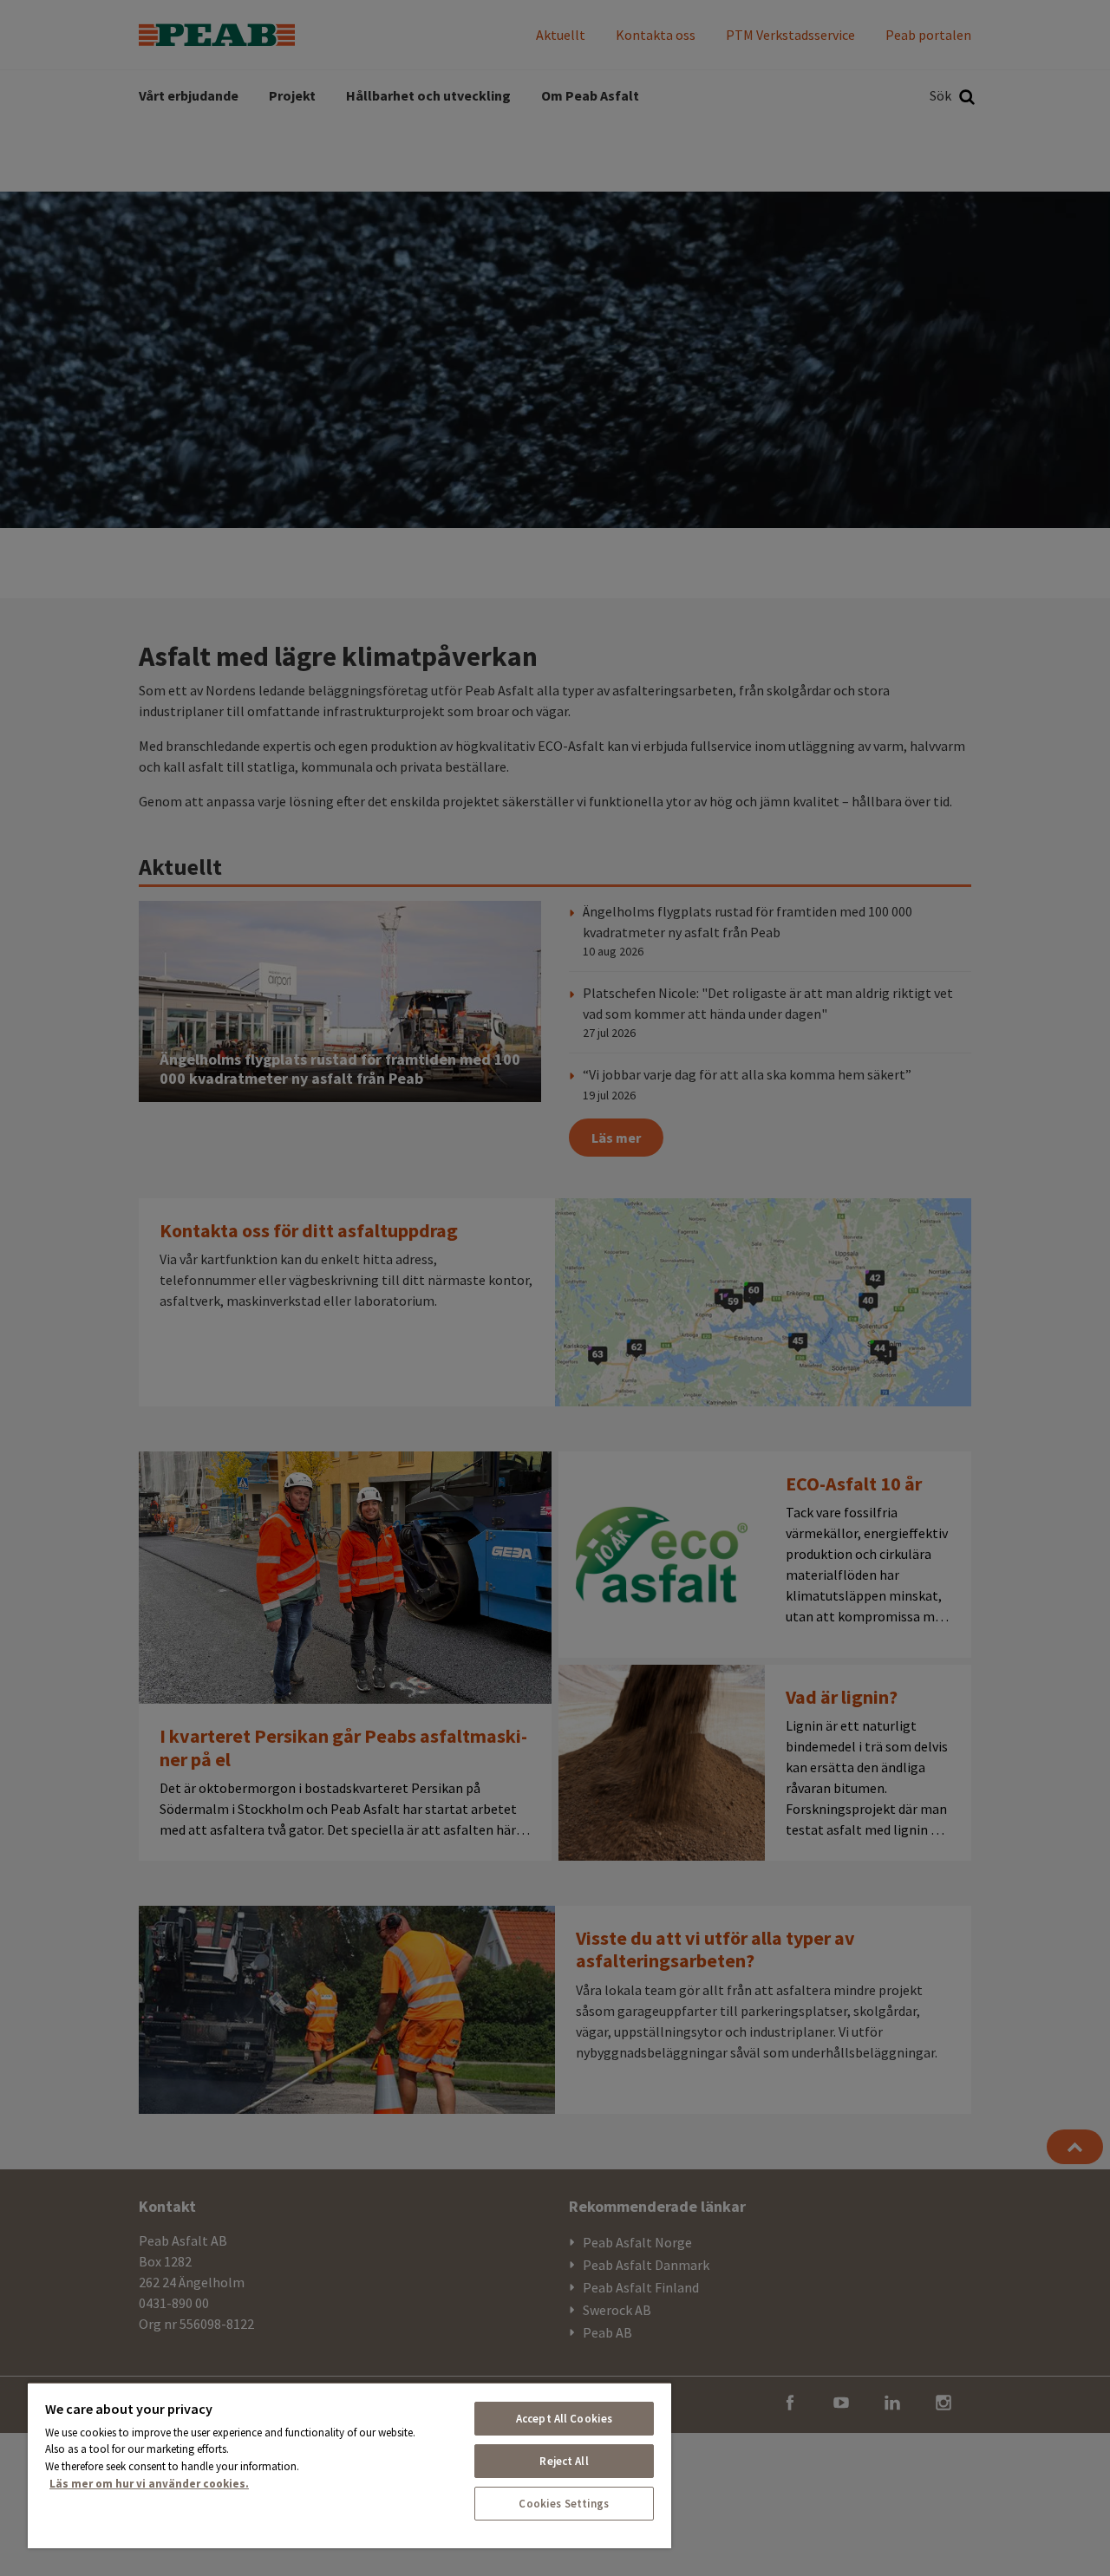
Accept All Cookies (564, 2419)
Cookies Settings (564, 2504)
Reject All (564, 2461)
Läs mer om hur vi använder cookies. (149, 2484)
